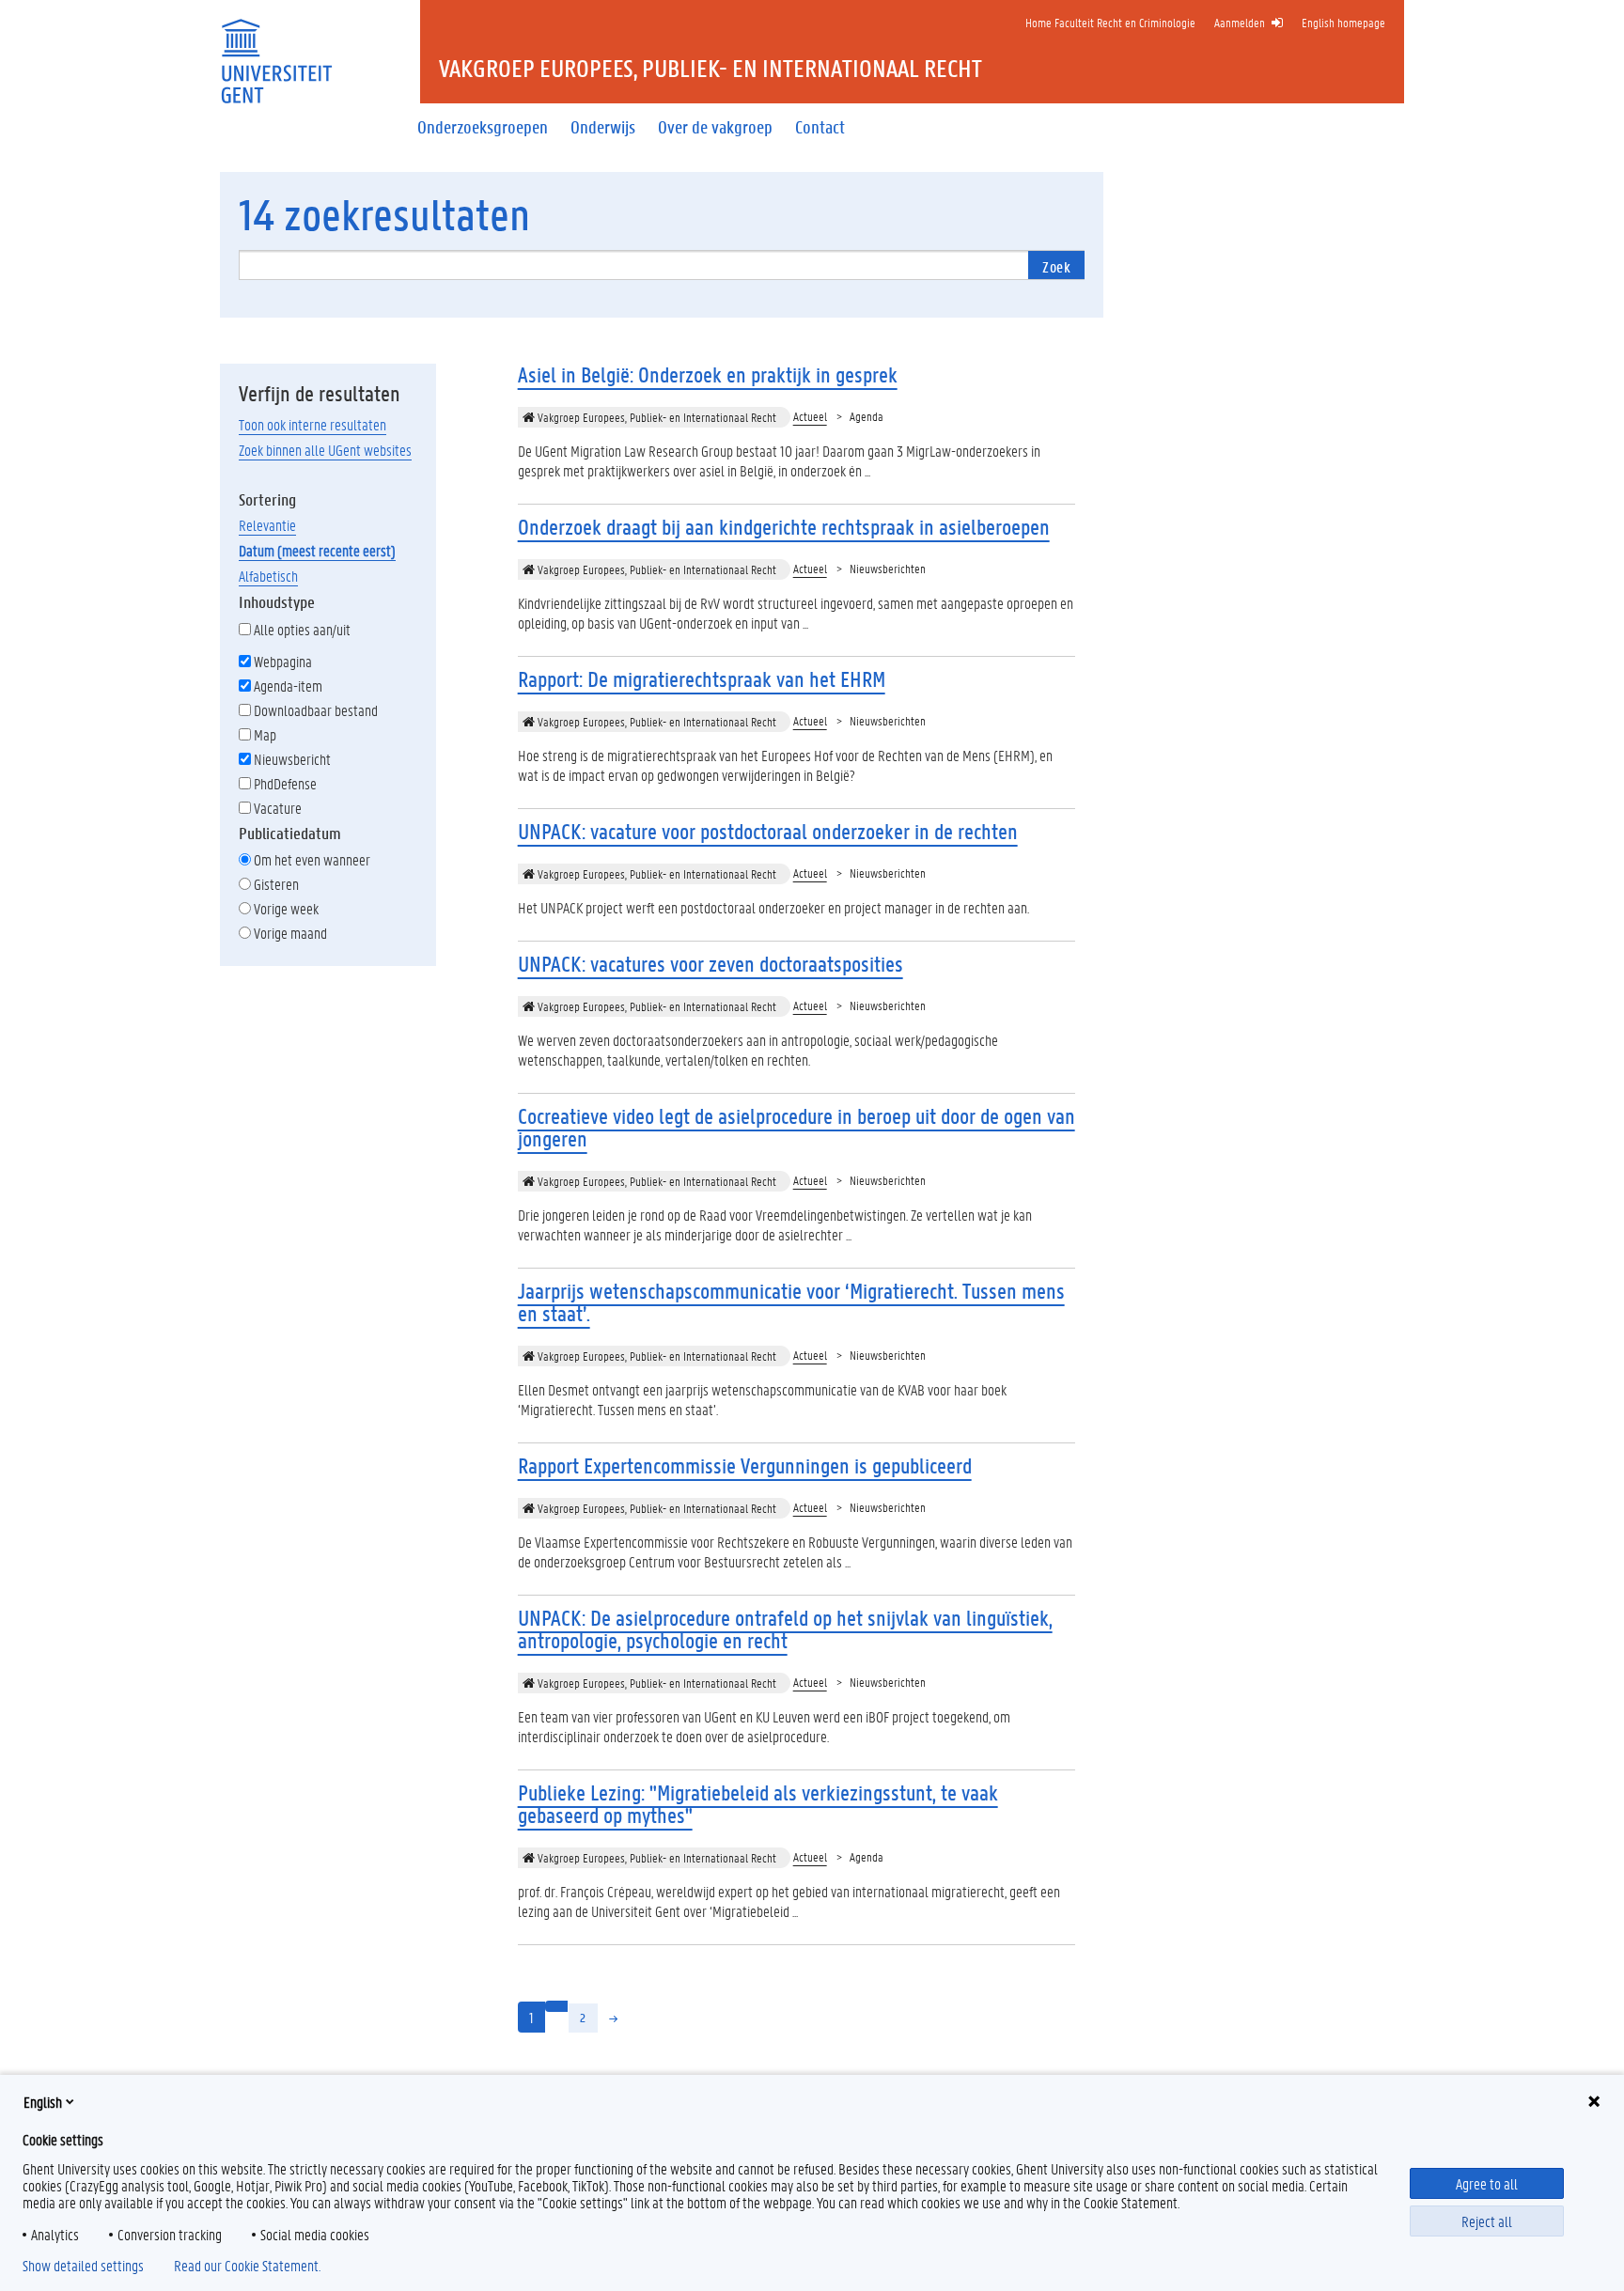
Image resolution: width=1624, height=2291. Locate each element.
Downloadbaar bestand (316, 710)
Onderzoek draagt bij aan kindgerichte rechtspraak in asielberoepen (784, 527)
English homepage (1343, 22)
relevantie (267, 525)
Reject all (1487, 2221)
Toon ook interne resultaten (312, 424)
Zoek (1056, 266)
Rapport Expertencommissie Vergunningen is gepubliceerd (745, 1465)
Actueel (810, 416)
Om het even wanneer (312, 859)
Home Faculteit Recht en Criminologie (1110, 22)
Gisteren (276, 884)
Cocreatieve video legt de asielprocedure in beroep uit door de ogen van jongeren (796, 1127)
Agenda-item (288, 686)
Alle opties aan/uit (302, 629)
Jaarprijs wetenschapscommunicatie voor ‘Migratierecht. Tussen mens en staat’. (791, 1302)
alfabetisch (268, 576)
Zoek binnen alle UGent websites (325, 450)
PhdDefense (285, 783)
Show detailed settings (83, 2266)
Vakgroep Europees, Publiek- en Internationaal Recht (656, 417)
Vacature (278, 808)
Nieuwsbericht (292, 759)
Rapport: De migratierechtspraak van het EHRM (702, 679)
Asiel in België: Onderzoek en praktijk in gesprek (708, 374)
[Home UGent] (276, 49)
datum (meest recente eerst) (317, 550)
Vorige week (286, 908)
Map (265, 734)
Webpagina (283, 661)
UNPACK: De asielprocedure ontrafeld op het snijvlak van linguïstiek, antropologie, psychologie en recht (785, 1629)
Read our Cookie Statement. (247, 2266)
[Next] (614, 2018)
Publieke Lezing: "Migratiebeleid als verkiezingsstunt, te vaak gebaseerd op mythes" (758, 1804)
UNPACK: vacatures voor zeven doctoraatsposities (710, 964)
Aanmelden (1240, 22)
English (43, 2102)
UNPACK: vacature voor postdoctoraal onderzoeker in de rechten (768, 831)
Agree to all (1487, 2183)
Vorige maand (290, 933)
